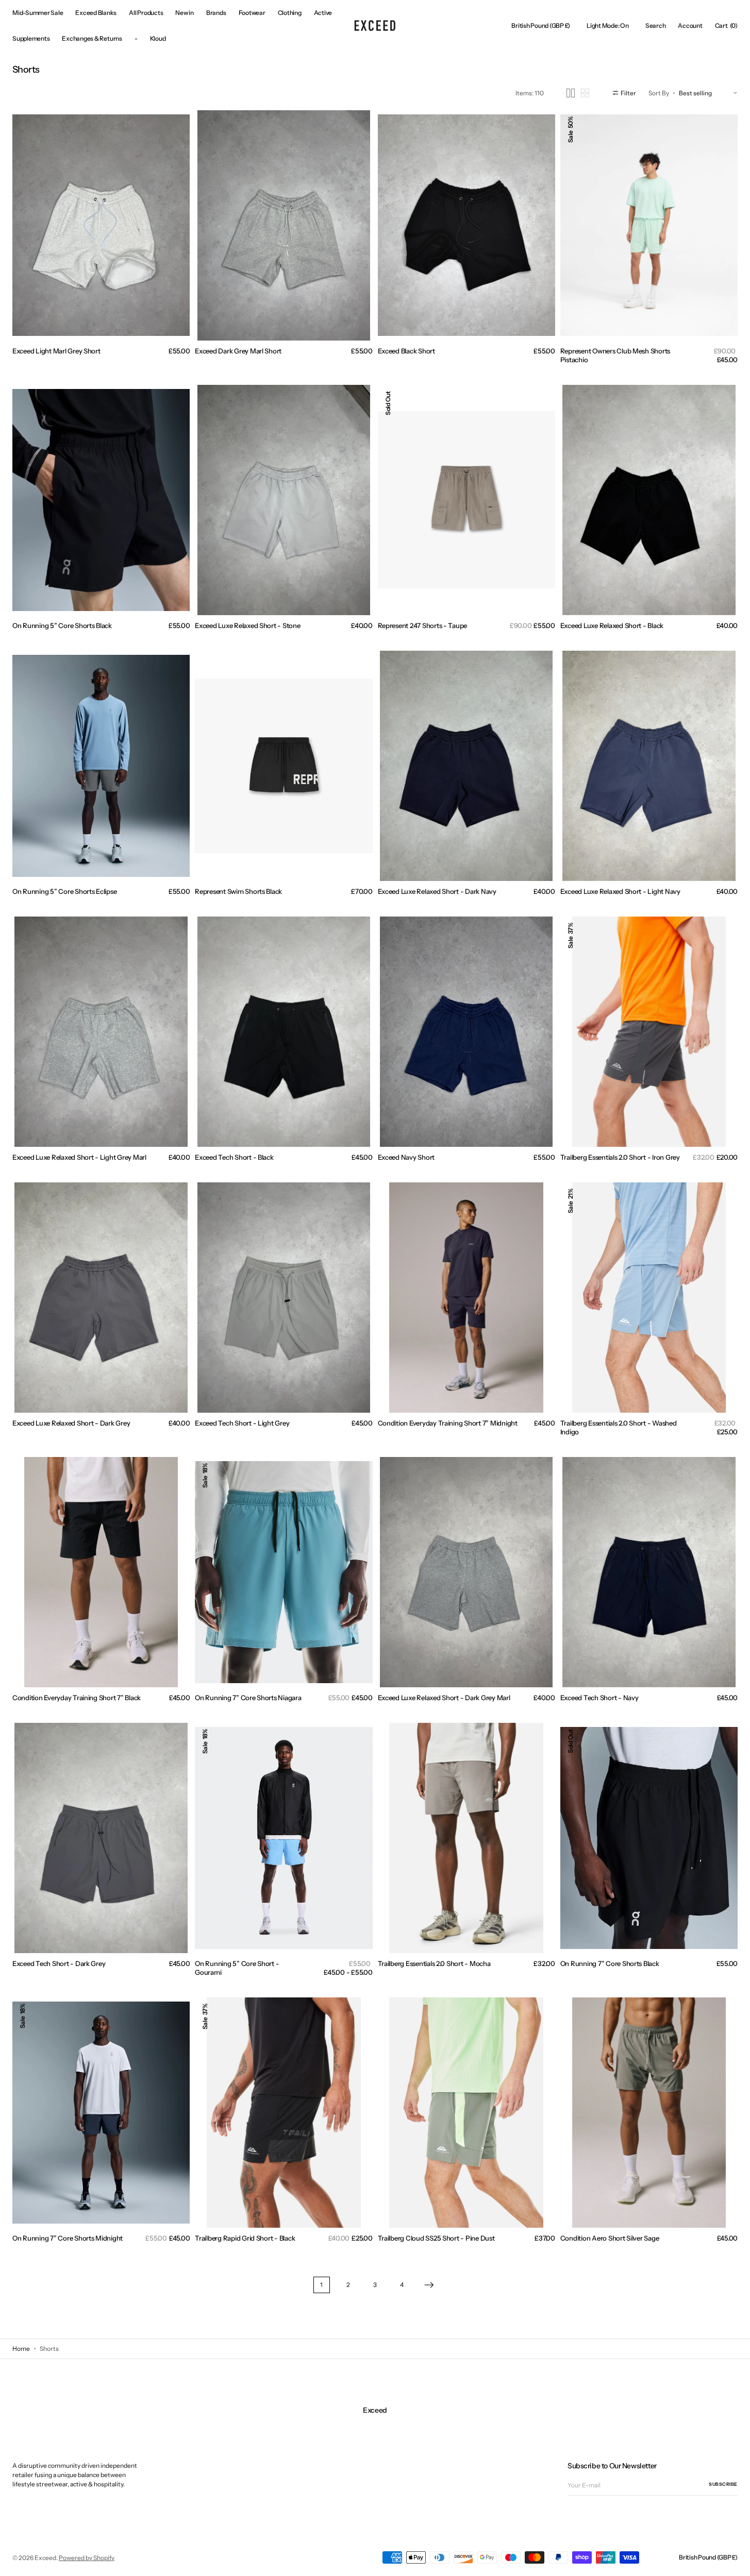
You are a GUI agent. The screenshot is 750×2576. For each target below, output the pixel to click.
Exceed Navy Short (406, 1157)
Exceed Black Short (406, 351)
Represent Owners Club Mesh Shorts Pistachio (615, 355)
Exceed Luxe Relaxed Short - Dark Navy (437, 891)
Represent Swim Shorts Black (238, 891)
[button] (541, 26)
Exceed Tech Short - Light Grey (242, 1423)
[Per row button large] (571, 93)
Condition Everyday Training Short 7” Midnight (448, 1423)
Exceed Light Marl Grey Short (56, 351)
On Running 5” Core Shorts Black (62, 625)
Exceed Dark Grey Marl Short (238, 351)
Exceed (45, 2558)
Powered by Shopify (87, 2558)
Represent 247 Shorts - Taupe (423, 625)
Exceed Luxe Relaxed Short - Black (612, 625)
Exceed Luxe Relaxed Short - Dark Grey (71, 1423)
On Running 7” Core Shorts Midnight (68, 2238)
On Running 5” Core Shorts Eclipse (64, 891)
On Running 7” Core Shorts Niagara (248, 1698)
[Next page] (429, 2285)
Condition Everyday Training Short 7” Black (77, 1698)
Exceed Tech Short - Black (234, 1157)
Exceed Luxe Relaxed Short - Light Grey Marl (79, 1157)
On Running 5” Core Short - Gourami (237, 1968)
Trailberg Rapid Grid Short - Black (245, 2238)
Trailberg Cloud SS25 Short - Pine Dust (436, 2238)
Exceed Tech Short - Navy (599, 1698)
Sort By (659, 92)
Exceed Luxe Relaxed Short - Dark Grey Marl (444, 1698)
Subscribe (723, 2484)
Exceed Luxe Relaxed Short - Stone (247, 625)
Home (21, 2349)
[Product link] (101, 226)
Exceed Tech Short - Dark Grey (59, 1963)
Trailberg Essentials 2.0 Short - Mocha (434, 1963)
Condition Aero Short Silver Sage (610, 2238)
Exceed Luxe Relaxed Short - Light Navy (620, 891)
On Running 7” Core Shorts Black (610, 1963)
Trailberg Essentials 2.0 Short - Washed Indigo (619, 1427)
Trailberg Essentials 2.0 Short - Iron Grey (620, 1157)
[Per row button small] (585, 93)
